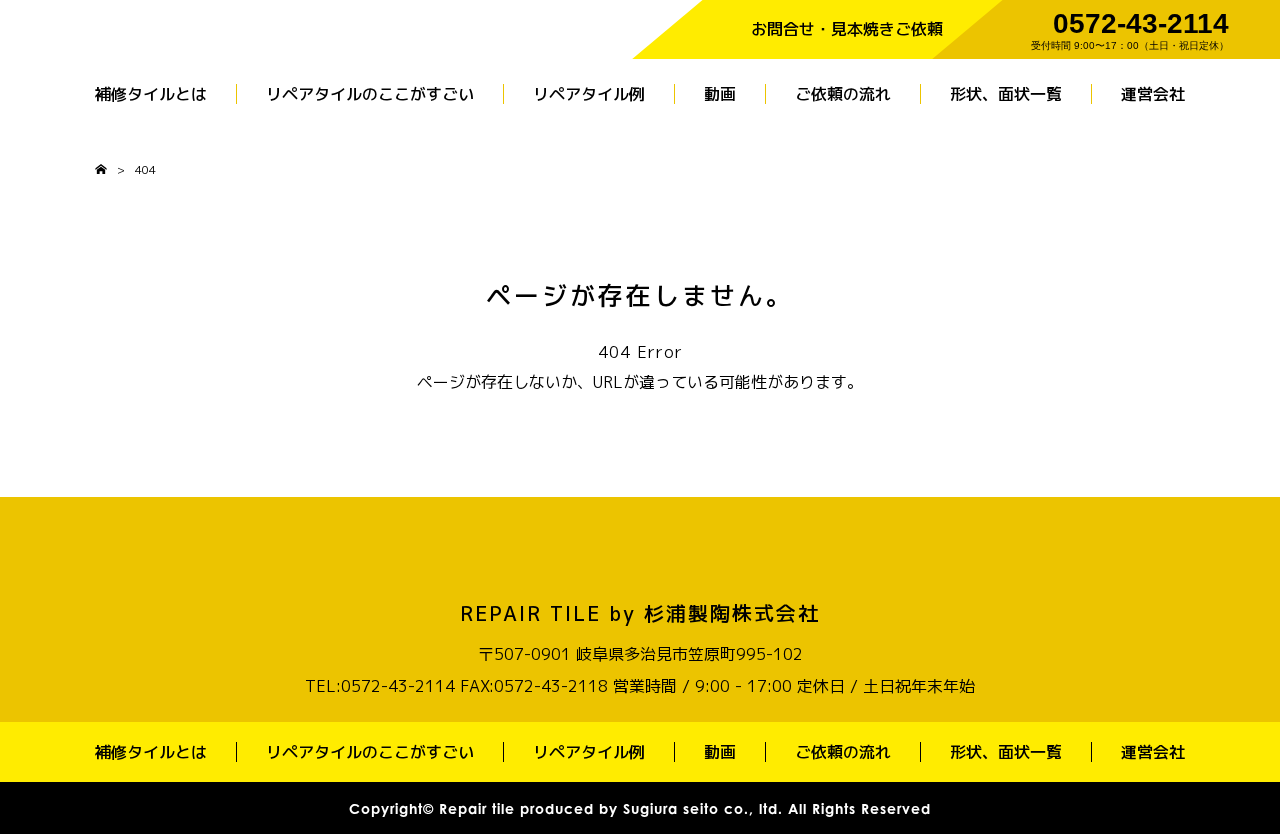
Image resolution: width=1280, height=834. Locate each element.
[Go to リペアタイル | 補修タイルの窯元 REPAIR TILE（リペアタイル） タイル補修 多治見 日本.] (101, 169)
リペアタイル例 (589, 94)
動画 (720, 94)
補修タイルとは (151, 94)
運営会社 (1153, 94)
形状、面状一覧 (1006, 94)
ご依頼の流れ (843, 94)
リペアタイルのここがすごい (370, 94)
